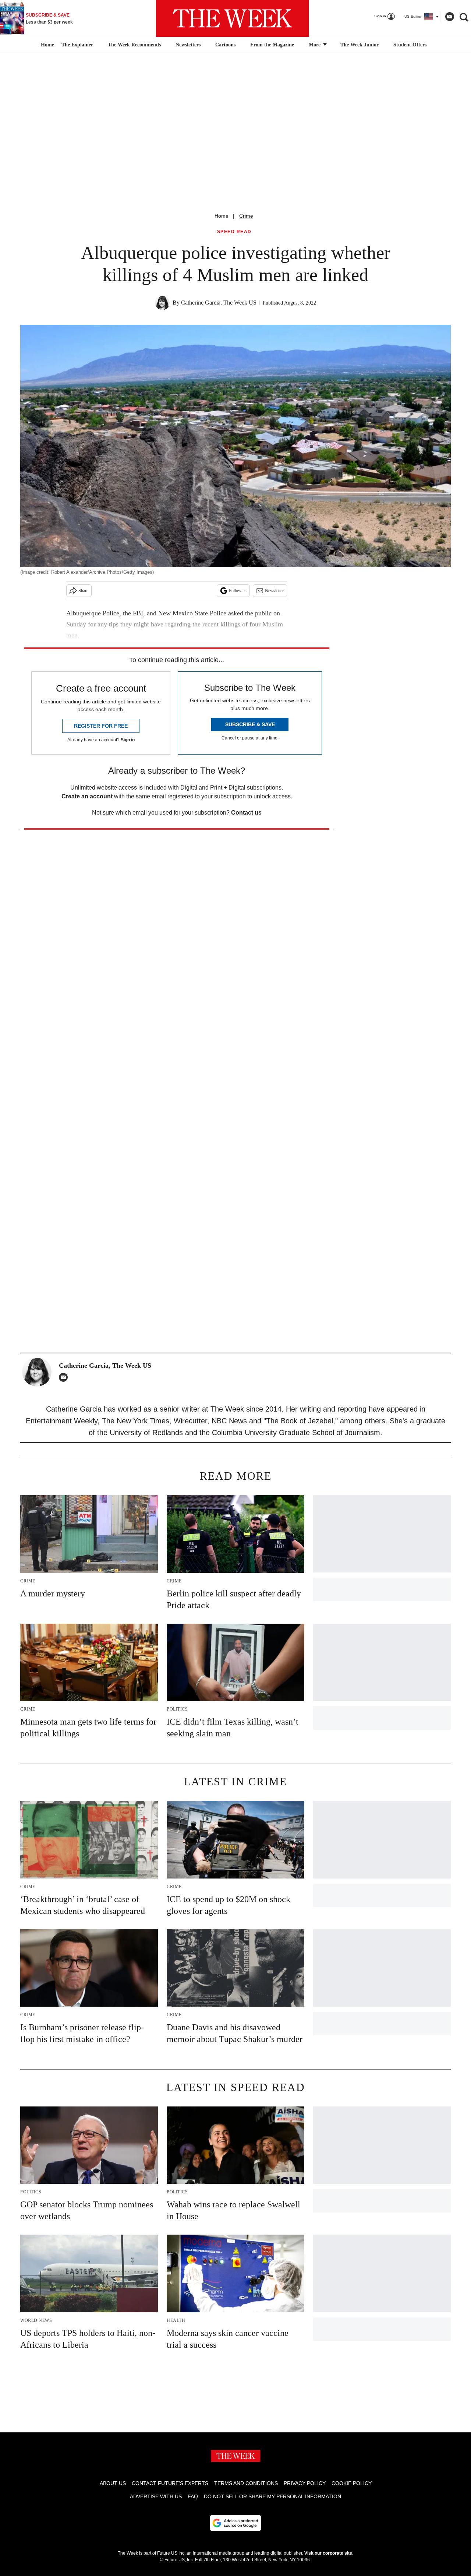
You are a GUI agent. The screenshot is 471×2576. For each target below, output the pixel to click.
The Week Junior (360, 45)
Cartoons (225, 45)
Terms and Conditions (246, 2483)
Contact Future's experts (170, 2483)
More (315, 45)
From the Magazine (272, 45)
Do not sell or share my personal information (272, 2496)
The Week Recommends (134, 45)
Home (222, 216)
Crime (246, 216)
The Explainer (77, 45)
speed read (234, 232)
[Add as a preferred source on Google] (235, 2523)
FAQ (193, 2496)
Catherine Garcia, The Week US (219, 303)
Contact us (246, 813)
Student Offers (410, 45)
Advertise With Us (156, 2496)
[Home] (47, 45)
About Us (113, 2483)
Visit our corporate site (328, 2553)
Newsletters (188, 45)
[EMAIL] (65, 1377)
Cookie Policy (352, 2483)
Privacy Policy (305, 2483)
